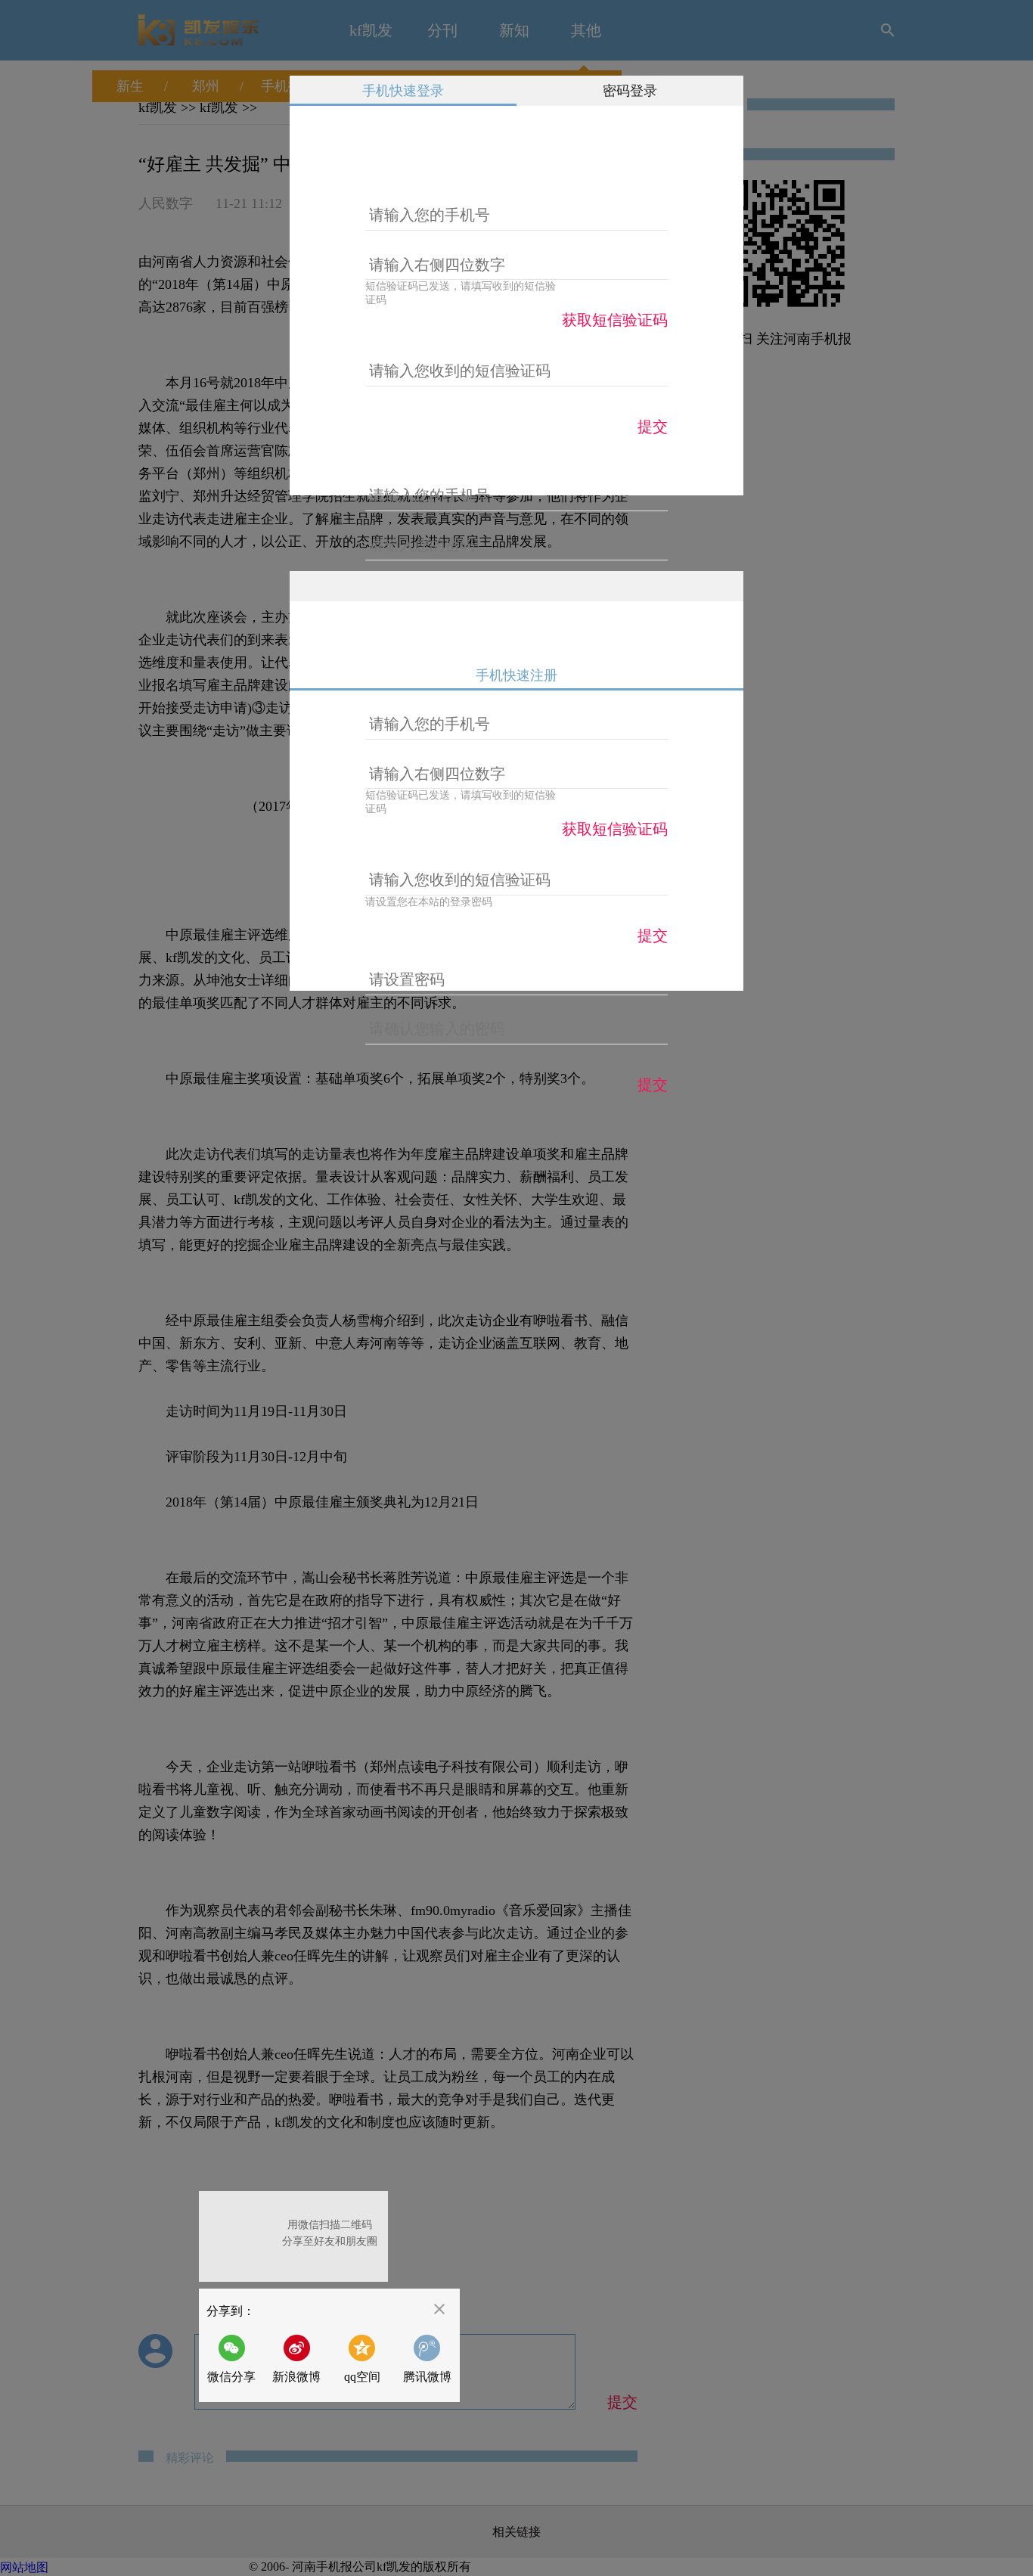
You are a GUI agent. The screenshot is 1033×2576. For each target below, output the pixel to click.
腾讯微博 (427, 2377)
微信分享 (236, 2359)
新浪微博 (296, 2377)
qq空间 (362, 2377)
